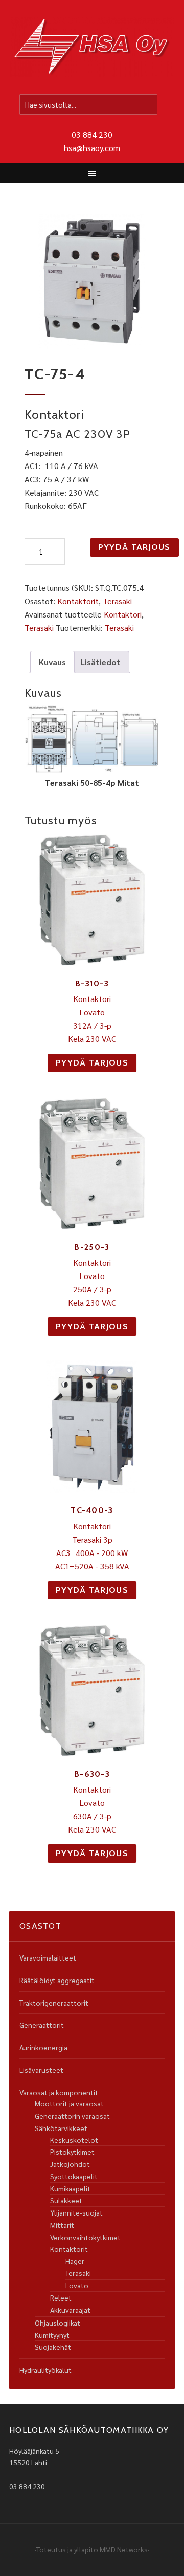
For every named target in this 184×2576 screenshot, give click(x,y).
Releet (61, 2297)
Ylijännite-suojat (76, 2212)
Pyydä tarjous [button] (92, 1063)
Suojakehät (53, 2347)
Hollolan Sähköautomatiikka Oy (92, 48)
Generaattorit (42, 2025)
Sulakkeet (66, 2200)
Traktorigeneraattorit (54, 2003)
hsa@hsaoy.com (92, 148)
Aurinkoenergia (43, 2047)
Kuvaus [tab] (52, 662)
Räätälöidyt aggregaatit (57, 1980)
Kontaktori (123, 614)
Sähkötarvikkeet (61, 2128)
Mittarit (62, 2225)
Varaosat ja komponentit (59, 2092)
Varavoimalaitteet (48, 1957)
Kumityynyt (52, 2335)
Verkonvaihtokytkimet (85, 2237)
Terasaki (117, 601)
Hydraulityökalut (45, 2370)
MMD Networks (124, 2549)
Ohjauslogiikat (57, 2323)
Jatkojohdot (70, 2164)
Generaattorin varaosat (72, 2116)
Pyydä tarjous (134, 547)
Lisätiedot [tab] (100, 662)
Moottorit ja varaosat (69, 2103)
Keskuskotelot (74, 2140)
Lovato (77, 2285)
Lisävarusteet (41, 2070)
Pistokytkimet (72, 2152)
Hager (75, 2261)
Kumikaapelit (70, 2188)
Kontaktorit (78, 601)
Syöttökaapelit (74, 2176)
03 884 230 (92, 134)
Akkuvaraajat (70, 2310)
